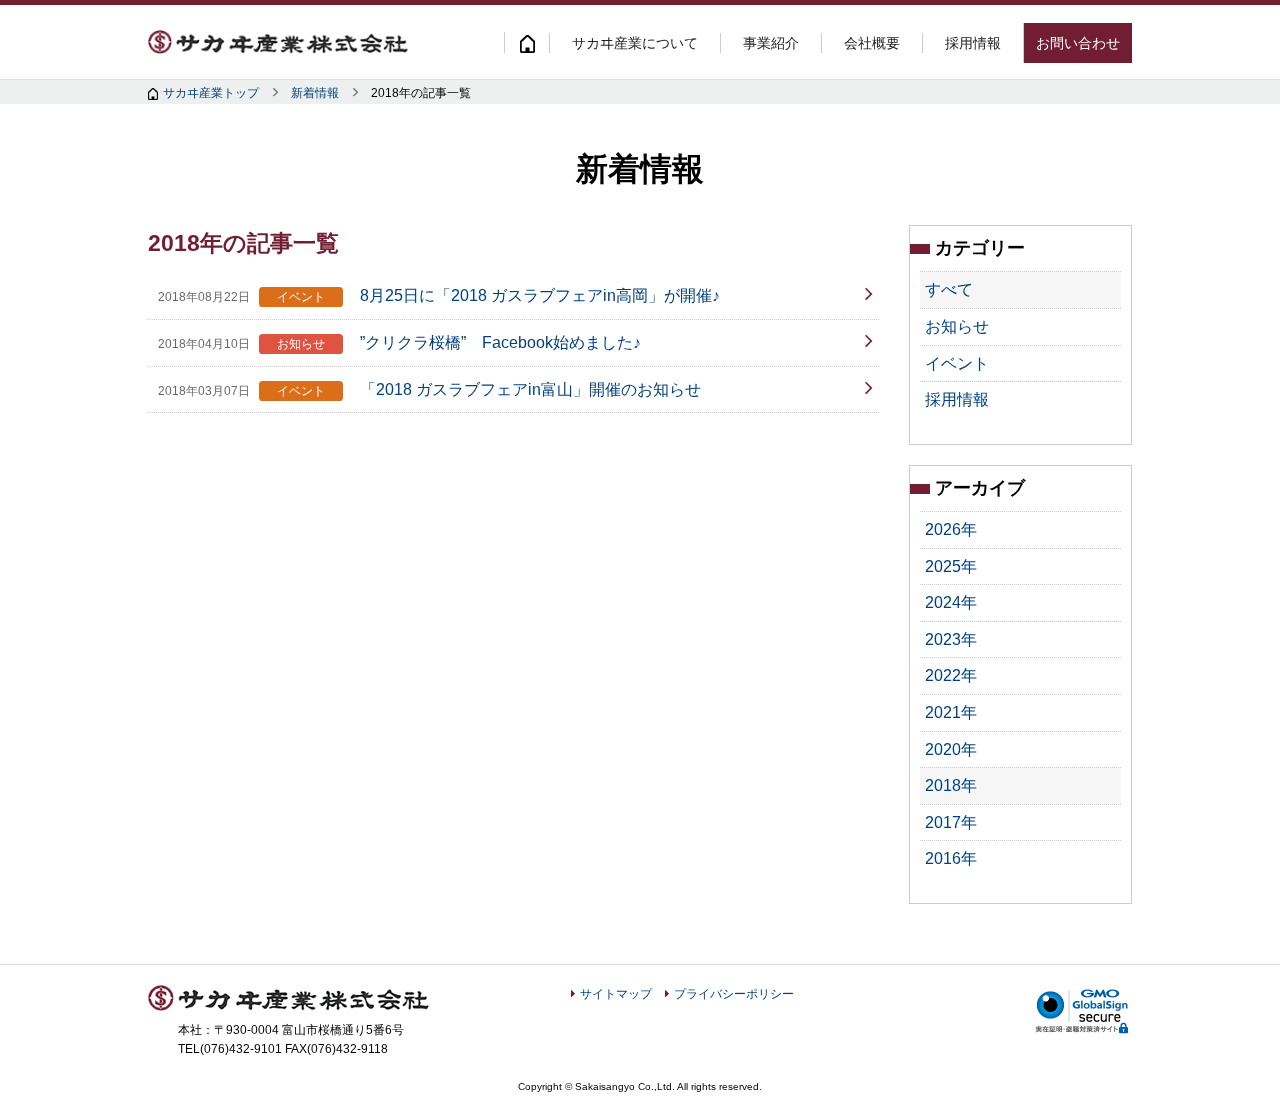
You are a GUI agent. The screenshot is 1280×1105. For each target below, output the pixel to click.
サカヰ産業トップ (211, 93)
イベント (957, 363)
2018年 (951, 785)
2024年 (951, 602)
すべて (949, 289)
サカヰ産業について (635, 43)
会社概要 (872, 43)
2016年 (951, 858)
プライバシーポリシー (734, 994)
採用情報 (973, 43)
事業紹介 (771, 43)
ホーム (526, 42)
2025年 (951, 566)
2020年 (951, 749)
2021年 (951, 712)
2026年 (951, 529)
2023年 (951, 639)
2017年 (951, 822)
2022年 (951, 675)
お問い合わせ (1078, 43)
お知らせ (957, 326)
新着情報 (315, 93)
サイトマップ (616, 994)
